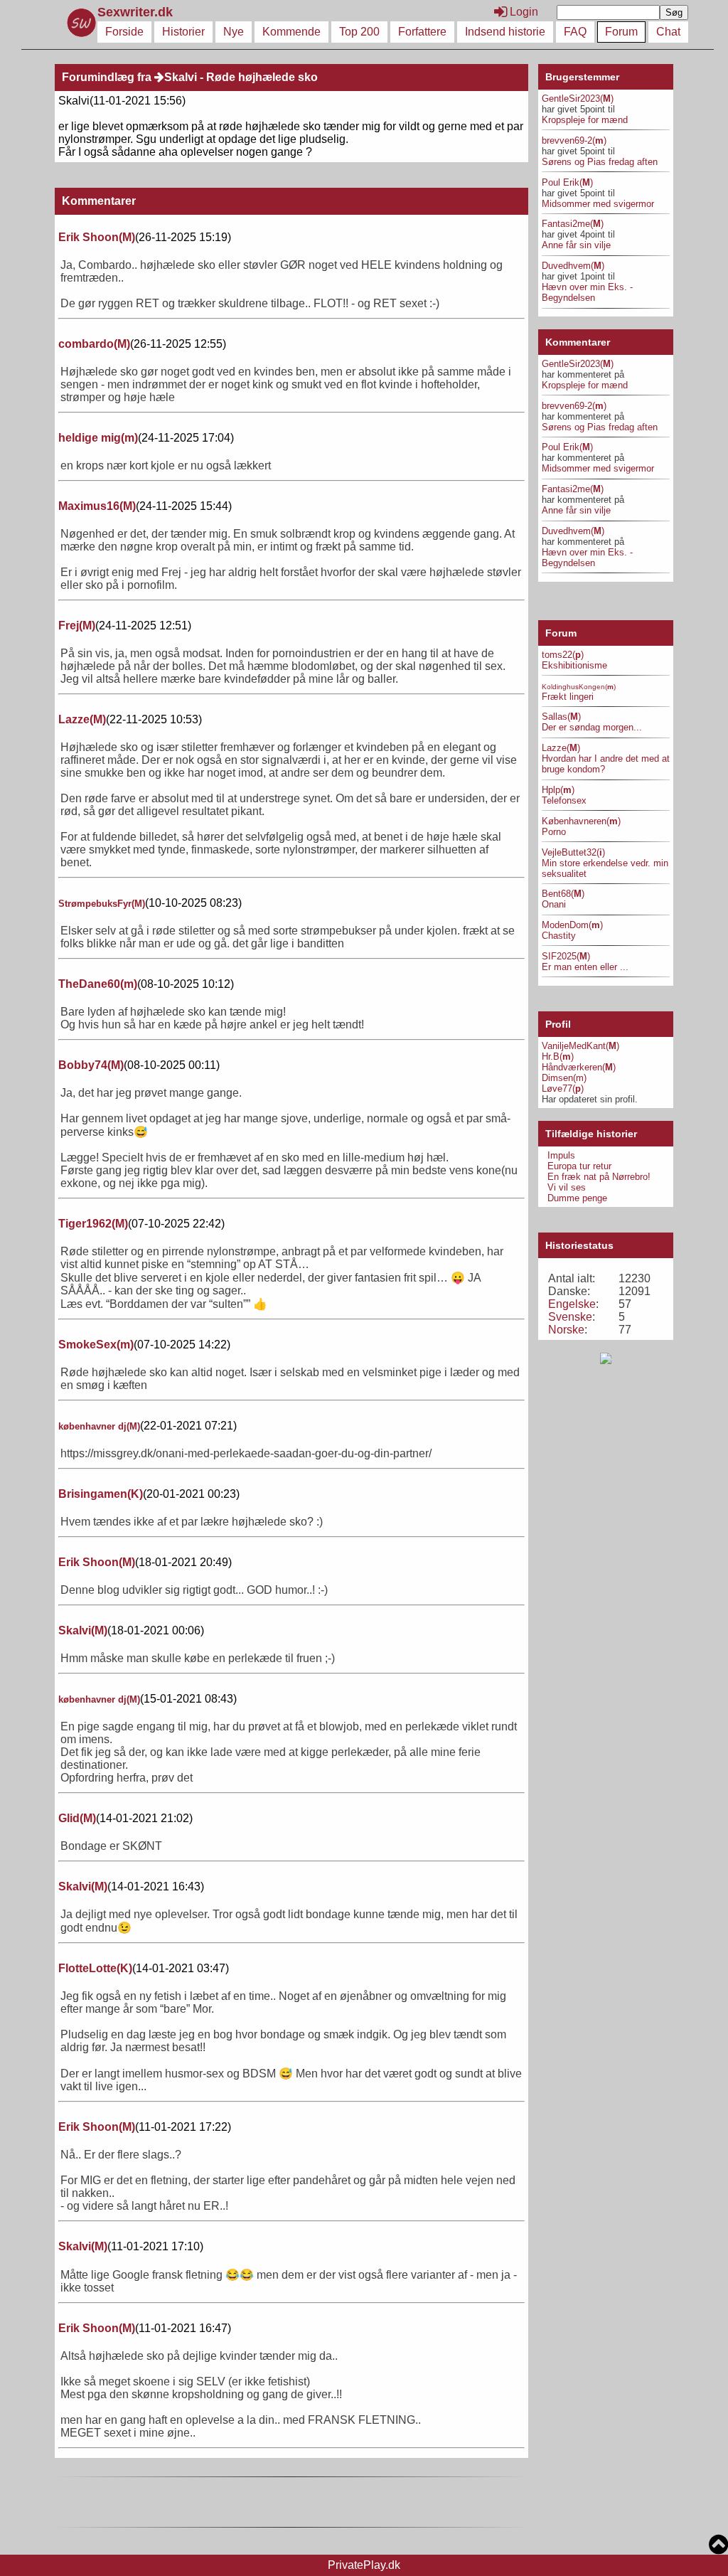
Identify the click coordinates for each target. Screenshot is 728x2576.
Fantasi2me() (573, 224)
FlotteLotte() (95, 1968)
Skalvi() (83, 1630)
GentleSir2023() (578, 99)
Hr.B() (558, 1057)
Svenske (570, 1317)
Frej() (77, 626)
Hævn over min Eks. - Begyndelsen (587, 292)
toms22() (563, 655)
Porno (554, 832)
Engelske (572, 1304)
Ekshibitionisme (574, 665)
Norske (566, 1330)
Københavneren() (581, 821)
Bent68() (563, 894)
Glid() (77, 1818)
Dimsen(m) (564, 1078)
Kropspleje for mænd (585, 120)
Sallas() (561, 717)
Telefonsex (564, 800)
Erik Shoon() (97, 237)
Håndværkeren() (579, 1067)
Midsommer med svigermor (598, 204)
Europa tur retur (579, 1166)
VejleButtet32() (573, 852)
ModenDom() (572, 925)
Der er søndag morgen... (592, 727)
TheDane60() (98, 984)
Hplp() (558, 790)
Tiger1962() (93, 1224)
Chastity (559, 936)
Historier (183, 32)
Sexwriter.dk (137, 12)
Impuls (561, 1155)
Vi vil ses (567, 1187)
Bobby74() (91, 1065)
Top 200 (359, 32)
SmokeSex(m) (96, 1345)
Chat (668, 32)
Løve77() (563, 1089)
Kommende (291, 32)
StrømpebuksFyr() (102, 904)
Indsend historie (505, 32)
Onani (554, 904)
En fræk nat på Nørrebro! (599, 1177)
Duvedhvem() (573, 266)
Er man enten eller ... (585, 967)
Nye (234, 32)
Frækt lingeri (568, 697)
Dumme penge (577, 1198)
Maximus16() (97, 506)
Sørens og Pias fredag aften (600, 162)
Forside (124, 32)
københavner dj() (99, 1426)
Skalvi (181, 77)
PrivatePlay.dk (364, 2565)
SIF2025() (566, 956)
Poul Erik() (567, 182)
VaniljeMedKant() (580, 1046)
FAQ (575, 32)
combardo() (94, 344)
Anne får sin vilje (576, 245)
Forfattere (422, 32)
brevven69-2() (574, 140)
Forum (621, 32)
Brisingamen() (101, 1494)
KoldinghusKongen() (579, 687)
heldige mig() (98, 438)
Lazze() (82, 719)
